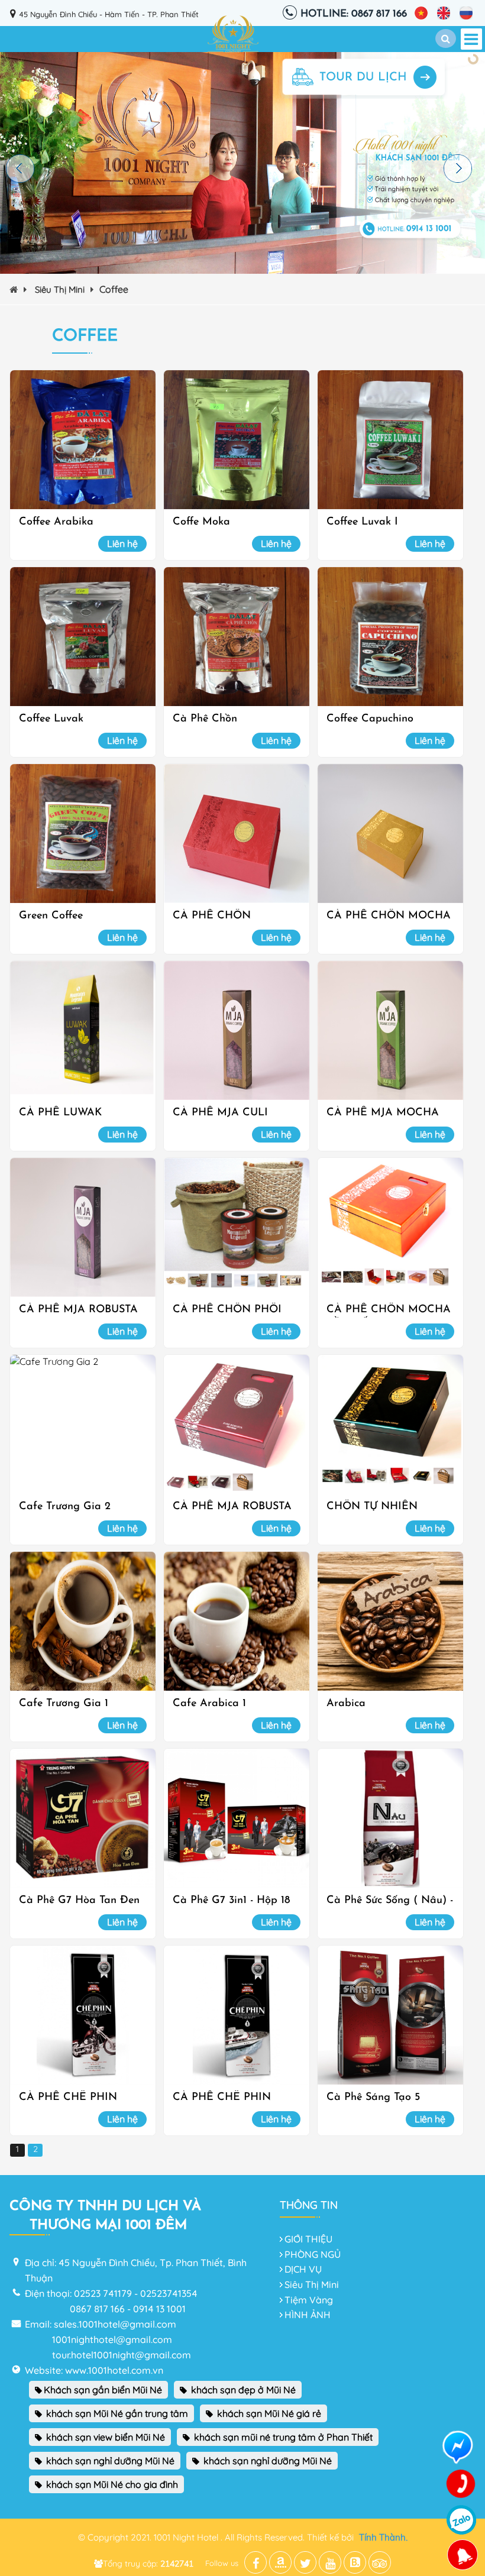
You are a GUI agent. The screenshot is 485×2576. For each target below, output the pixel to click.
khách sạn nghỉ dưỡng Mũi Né (109, 2461)
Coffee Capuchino (370, 719)
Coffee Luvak (51, 719)
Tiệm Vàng (309, 2300)
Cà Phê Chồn (205, 719)
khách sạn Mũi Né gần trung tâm (116, 2413)
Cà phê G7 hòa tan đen (79, 1901)
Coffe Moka (201, 522)
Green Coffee (51, 916)
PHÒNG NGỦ (313, 2254)
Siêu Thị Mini (60, 289)
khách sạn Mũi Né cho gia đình (111, 2484)
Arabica (346, 1704)
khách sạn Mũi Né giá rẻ (268, 2413)
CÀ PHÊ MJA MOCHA (383, 1113)
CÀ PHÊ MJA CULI (220, 1113)
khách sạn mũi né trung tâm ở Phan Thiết (282, 2437)
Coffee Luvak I (362, 522)
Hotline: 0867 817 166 (354, 14)
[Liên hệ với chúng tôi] (461, 2484)
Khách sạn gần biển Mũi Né (103, 2390)
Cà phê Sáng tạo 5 (373, 2098)
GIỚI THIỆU (308, 2239)
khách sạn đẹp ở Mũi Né (242, 2390)
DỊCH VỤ (303, 2269)
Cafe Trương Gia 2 (65, 1507)
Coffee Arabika (56, 522)
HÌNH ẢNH (308, 2315)
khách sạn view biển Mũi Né (104, 2437)
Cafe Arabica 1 (209, 1704)
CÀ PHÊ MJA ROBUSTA (78, 1310)
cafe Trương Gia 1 (64, 1704)
